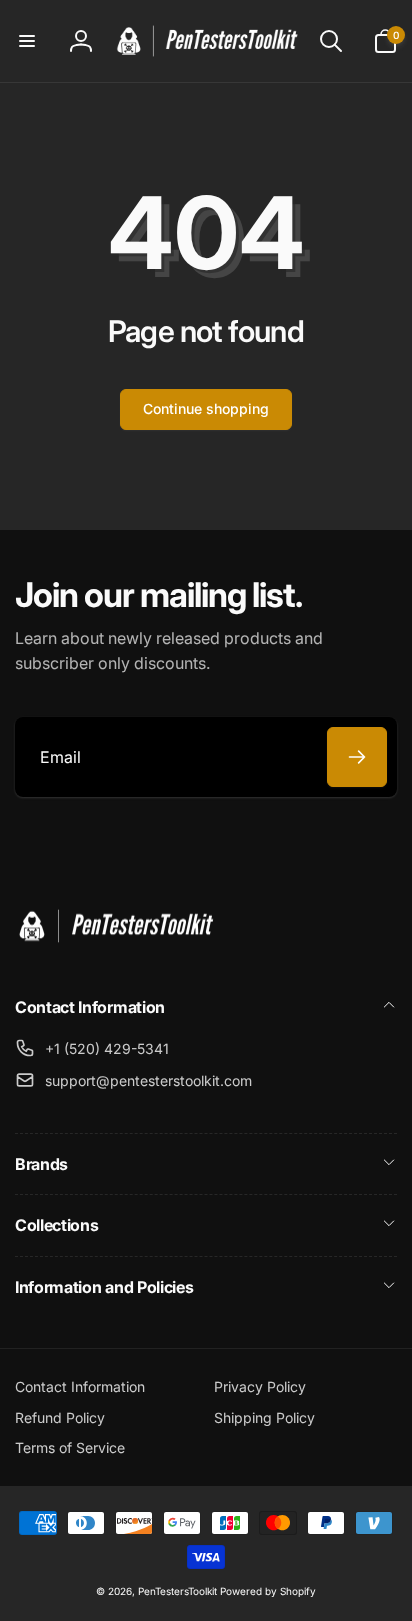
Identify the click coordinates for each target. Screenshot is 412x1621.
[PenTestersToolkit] (115, 953)
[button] (27, 41)
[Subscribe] (357, 757)
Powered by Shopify (268, 1591)
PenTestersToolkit (177, 1591)
